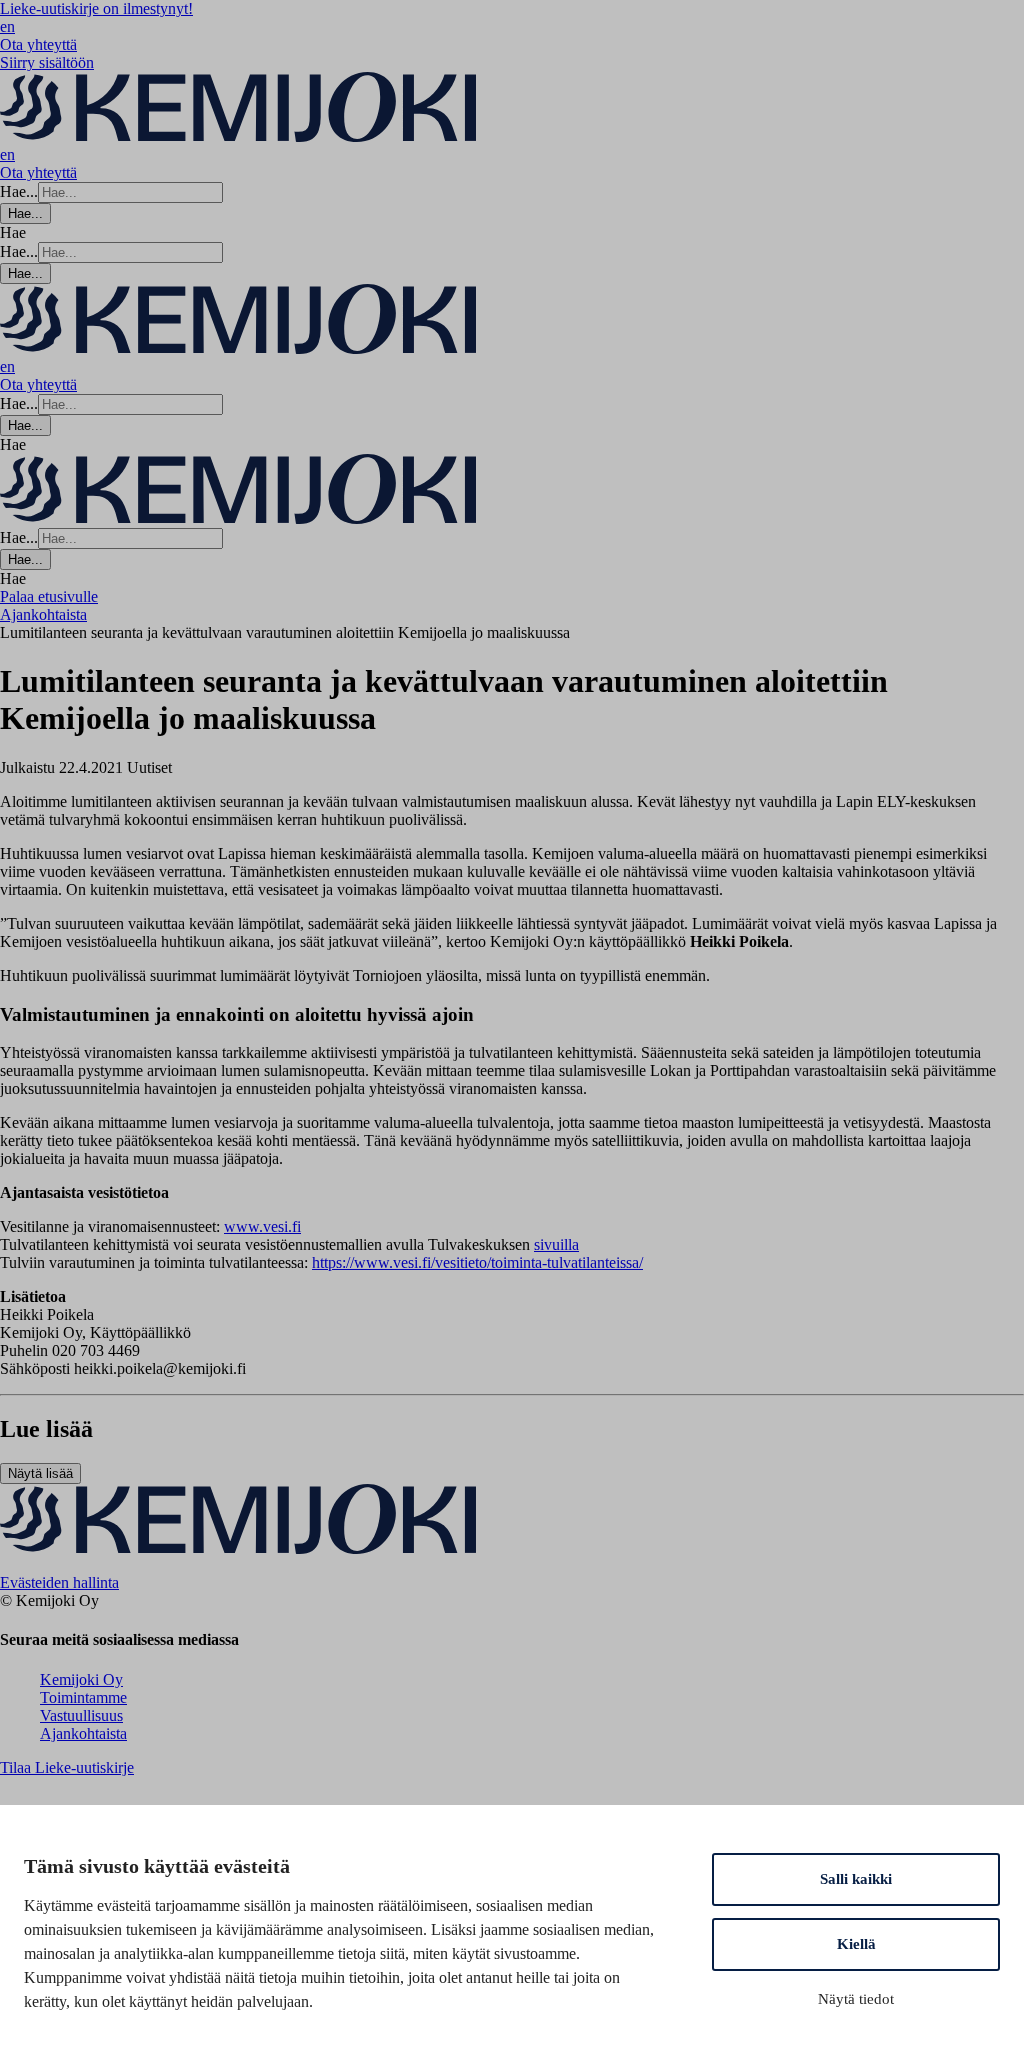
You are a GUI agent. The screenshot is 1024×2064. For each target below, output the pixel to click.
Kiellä (856, 1944)
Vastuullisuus (81, 1715)
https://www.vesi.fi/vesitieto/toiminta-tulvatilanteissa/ (477, 1262)
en (7, 26)
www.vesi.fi (262, 1226)
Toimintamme (83, 1697)
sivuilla (556, 1244)
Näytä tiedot (856, 1999)
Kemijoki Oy (81, 1679)
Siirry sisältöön (47, 62)
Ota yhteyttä (38, 44)
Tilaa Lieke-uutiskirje (67, 1767)
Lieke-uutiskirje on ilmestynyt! (96, 8)
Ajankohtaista (83, 1733)
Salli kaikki (856, 1879)
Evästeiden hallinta (59, 1582)
